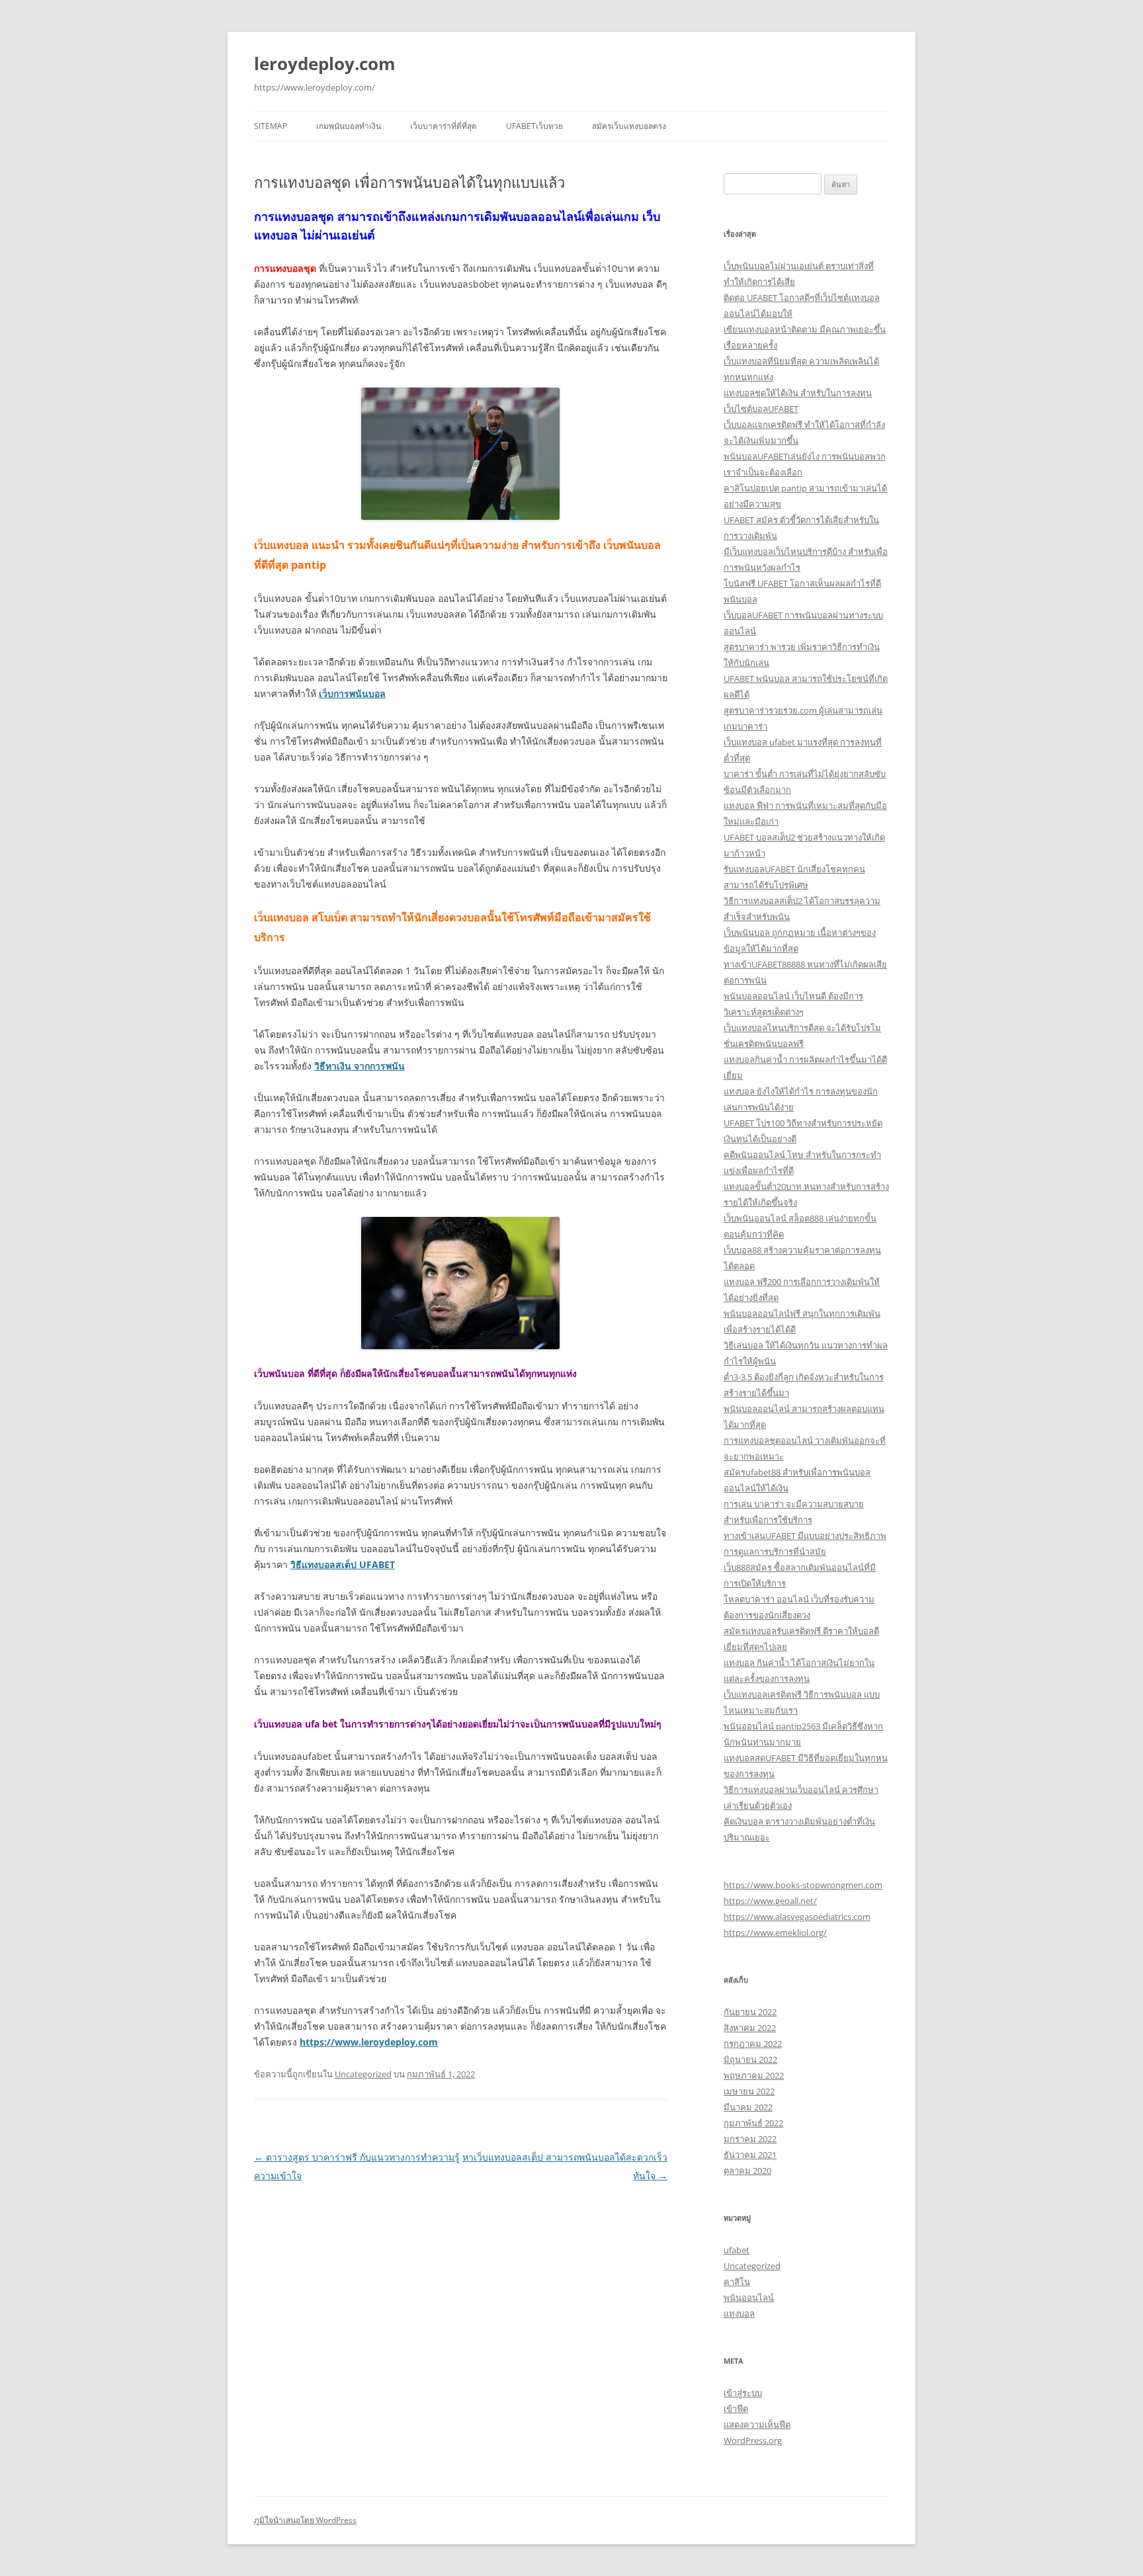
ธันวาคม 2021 (750, 2155)
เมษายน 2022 (749, 2091)
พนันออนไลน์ (749, 2298)
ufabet (737, 2250)
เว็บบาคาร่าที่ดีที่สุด (444, 126)
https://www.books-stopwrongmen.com (803, 1885)
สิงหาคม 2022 (750, 2028)
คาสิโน (737, 2282)
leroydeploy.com (325, 63)
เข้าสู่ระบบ (743, 2393)
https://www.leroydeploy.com (369, 2042)
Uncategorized (363, 2074)
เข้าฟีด (736, 2409)
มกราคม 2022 (750, 2139)
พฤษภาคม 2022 (754, 2075)
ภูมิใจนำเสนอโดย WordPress (305, 2520)
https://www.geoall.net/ (770, 1901)
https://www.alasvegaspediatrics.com (797, 1917)
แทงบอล (739, 2313)
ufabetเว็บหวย (534, 126)
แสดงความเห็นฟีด (757, 2425)
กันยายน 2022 (750, 2012)
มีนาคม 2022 (748, 2107)
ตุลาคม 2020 (747, 2171)
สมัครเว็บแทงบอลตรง (629, 126)
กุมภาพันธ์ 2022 (753, 2123)
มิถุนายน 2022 (750, 2059)
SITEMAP (271, 126)
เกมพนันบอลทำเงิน (349, 126)
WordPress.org (753, 2440)
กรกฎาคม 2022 (753, 2044)
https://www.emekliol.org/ (775, 1932)
